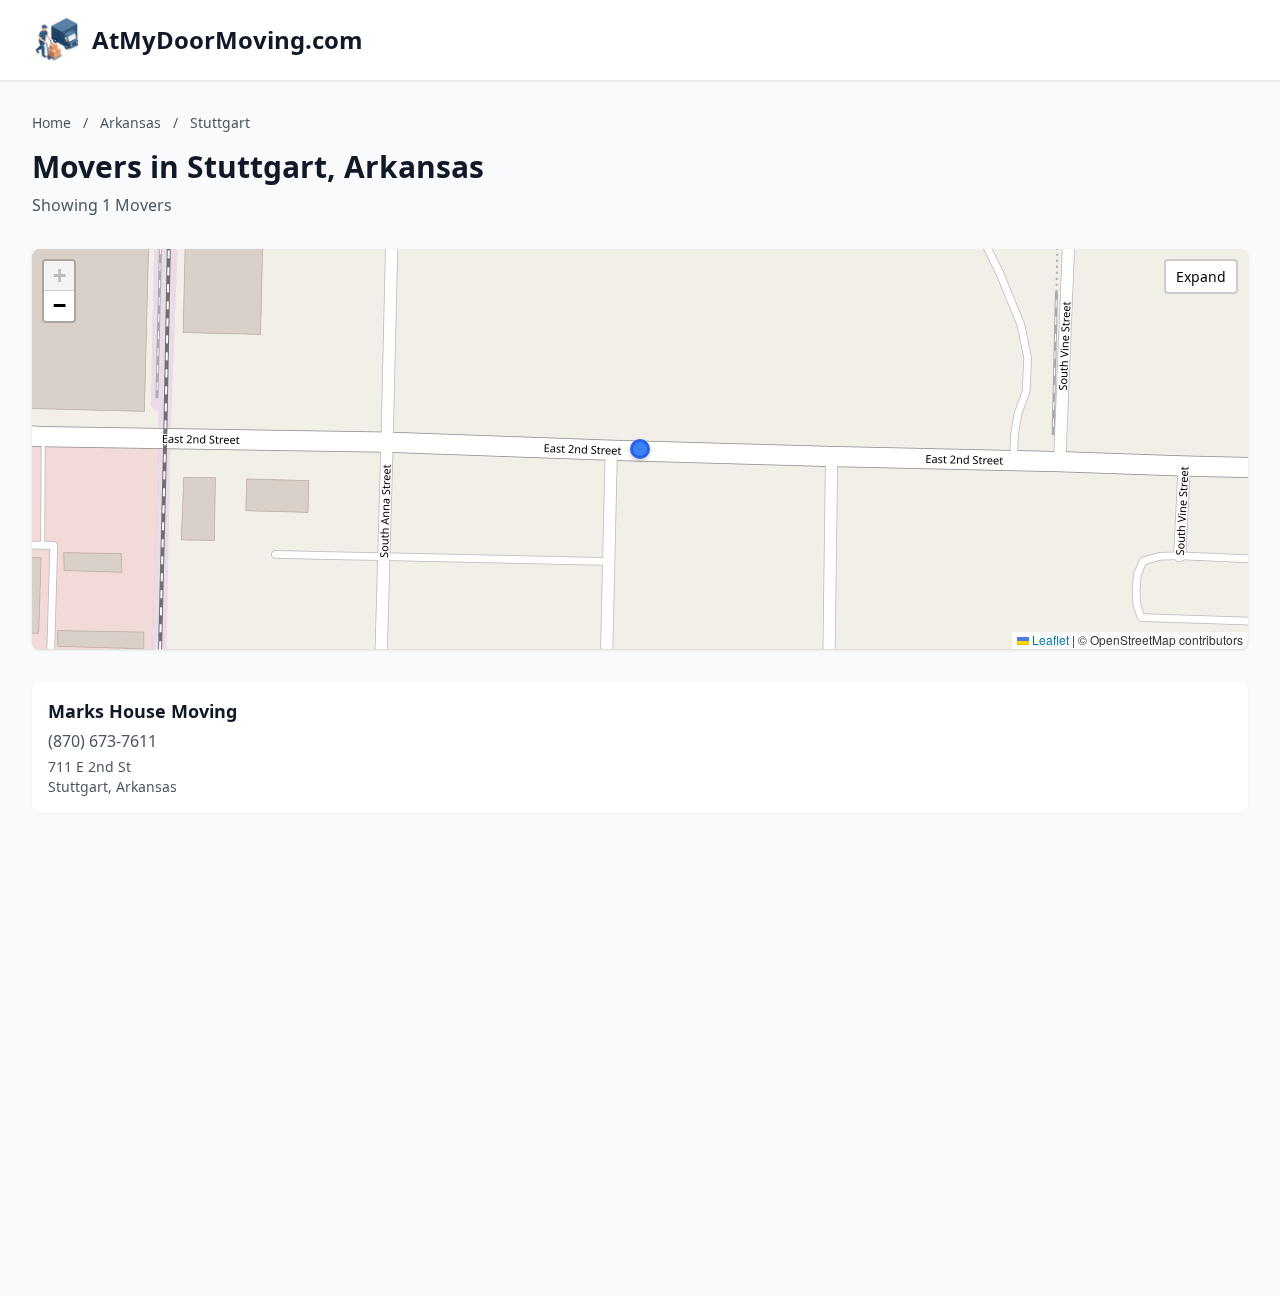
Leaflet (1049, 639)
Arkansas (130, 122)
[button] (640, 449)
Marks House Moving (142, 711)
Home (51, 122)
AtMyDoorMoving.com (227, 40)
